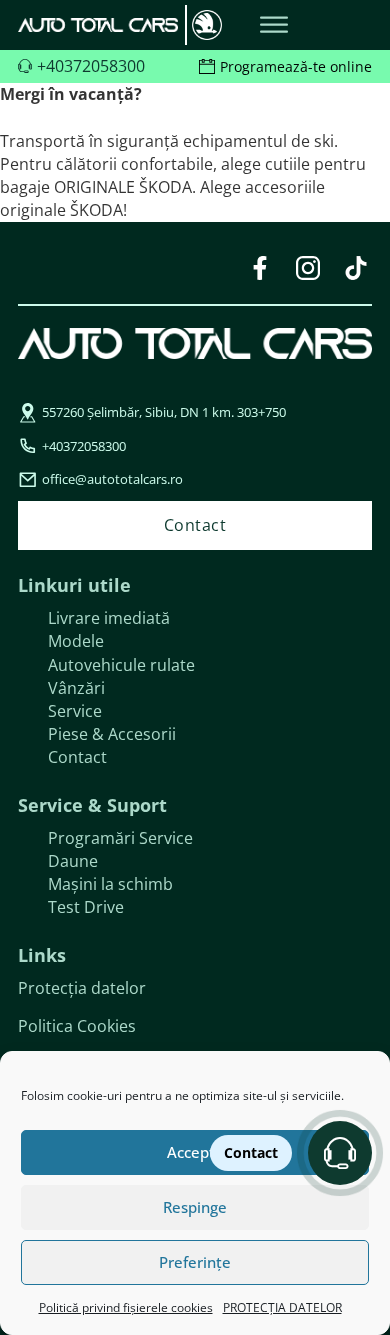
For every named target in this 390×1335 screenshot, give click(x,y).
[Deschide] (274, 25)
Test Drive (86, 907)
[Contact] (340, 1153)
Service (75, 711)
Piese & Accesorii (112, 734)
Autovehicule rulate (121, 665)
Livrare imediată (109, 618)
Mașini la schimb (110, 884)
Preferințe (195, 1262)
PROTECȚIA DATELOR (282, 1307)
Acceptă (195, 1152)
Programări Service (120, 838)
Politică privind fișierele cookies (126, 1307)
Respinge (195, 1207)
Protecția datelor (82, 988)
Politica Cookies (77, 1026)
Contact (77, 757)
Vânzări (76, 688)
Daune (73, 861)
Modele (76, 641)
